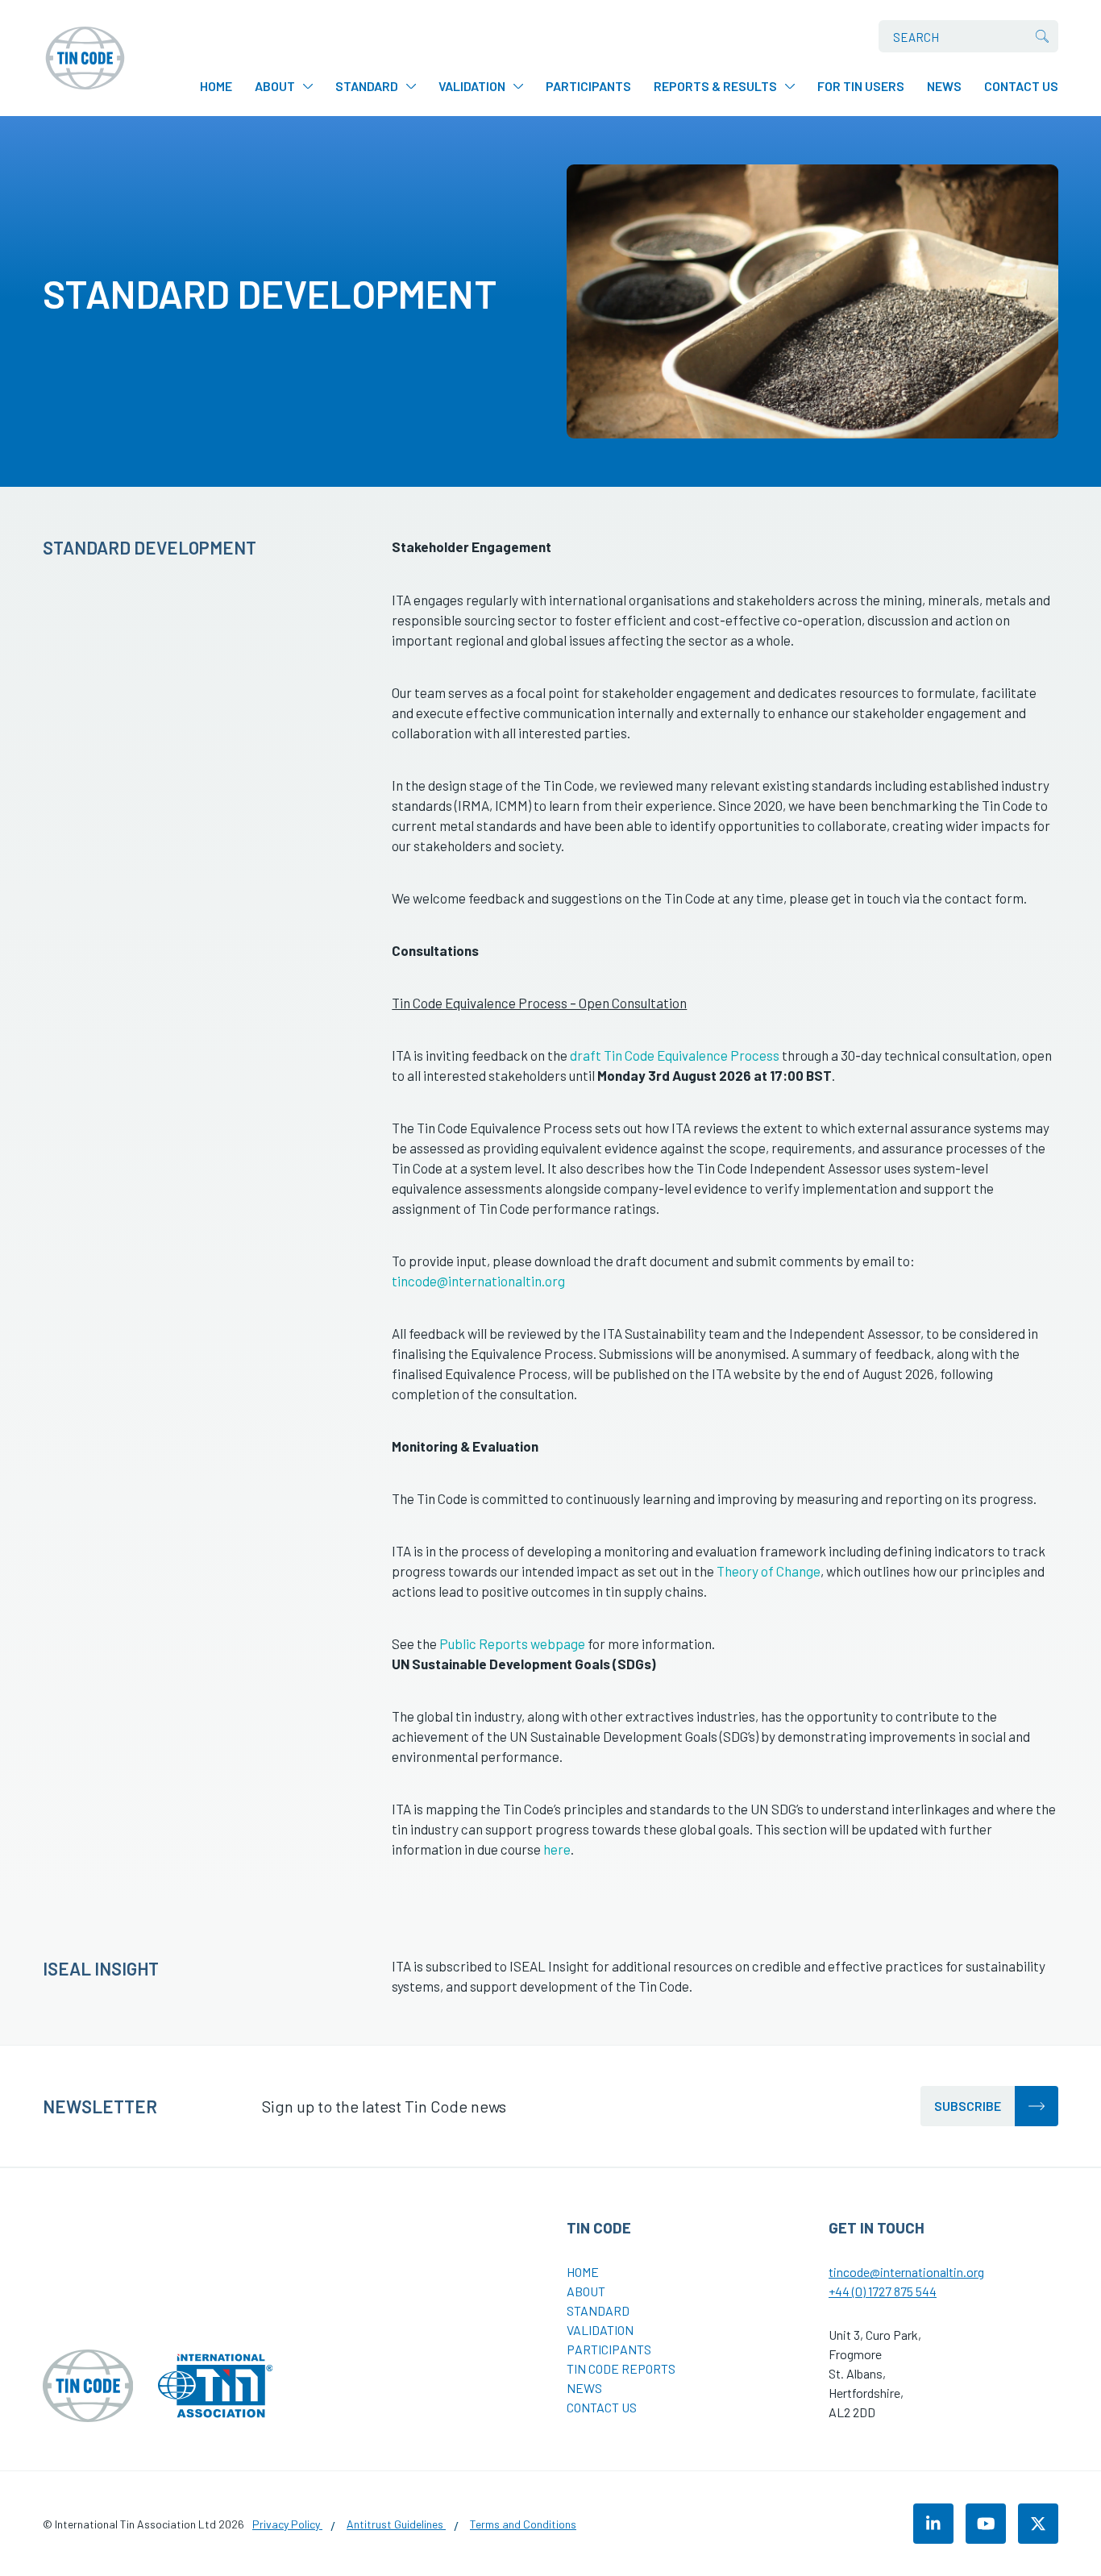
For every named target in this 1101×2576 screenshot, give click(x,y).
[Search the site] (1042, 36)
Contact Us (1021, 86)
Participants (588, 86)
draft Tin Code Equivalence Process (675, 1055)
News (944, 86)
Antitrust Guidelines (396, 2524)
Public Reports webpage (512, 1643)
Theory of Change (769, 1571)
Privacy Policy (287, 2524)
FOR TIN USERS (861, 86)
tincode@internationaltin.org (478, 1281)
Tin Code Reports (621, 2368)
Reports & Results (715, 86)
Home (216, 86)
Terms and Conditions (523, 2524)
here (557, 1849)
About (275, 86)
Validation (472, 86)
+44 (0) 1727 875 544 (883, 2291)
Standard (367, 86)
